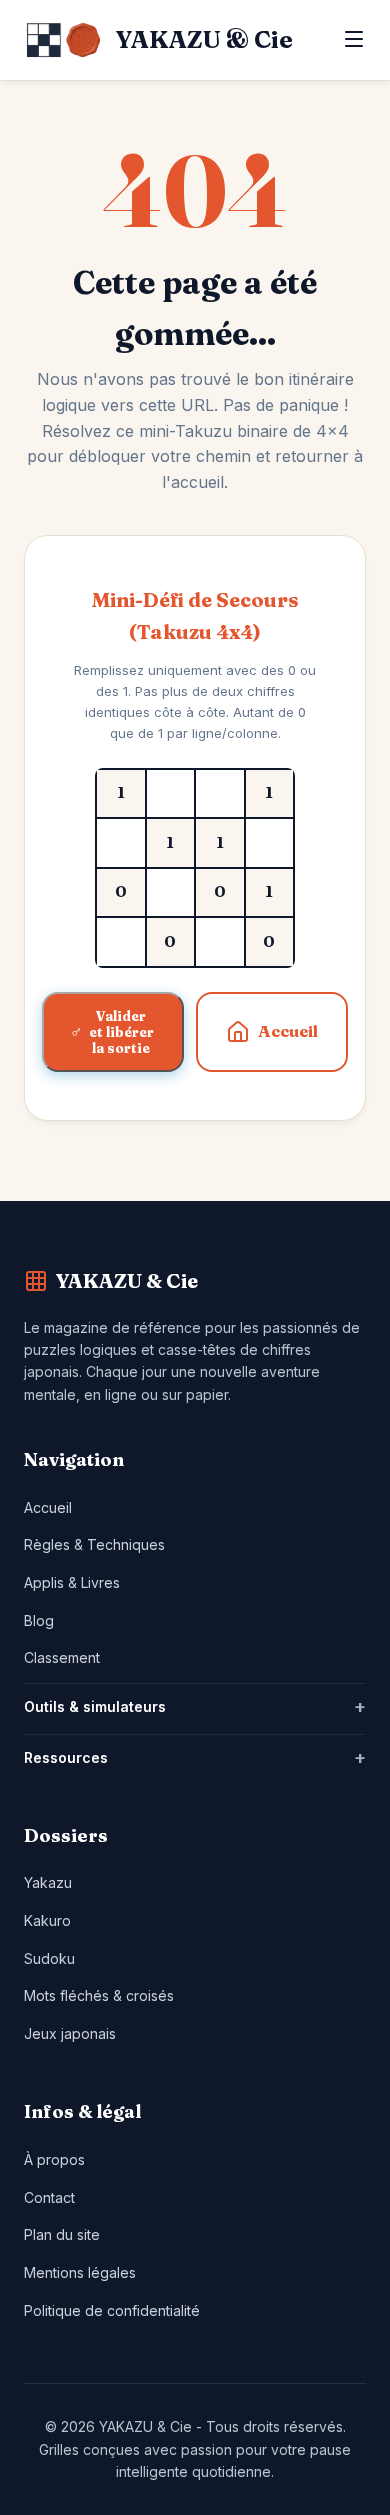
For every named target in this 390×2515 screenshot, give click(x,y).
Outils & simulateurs (95, 1706)
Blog (39, 1620)
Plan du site (62, 2234)
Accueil (288, 1031)
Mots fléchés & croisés (99, 1995)
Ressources (66, 1757)
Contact (49, 2197)
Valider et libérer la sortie (121, 1032)
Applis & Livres (72, 1582)
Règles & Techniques (94, 1544)
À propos (54, 2159)
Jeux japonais (70, 2033)
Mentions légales (80, 2272)
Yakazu (48, 1882)
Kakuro (47, 1920)
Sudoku (49, 1958)
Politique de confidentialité (112, 2310)
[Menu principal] (354, 40)
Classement (62, 1657)
